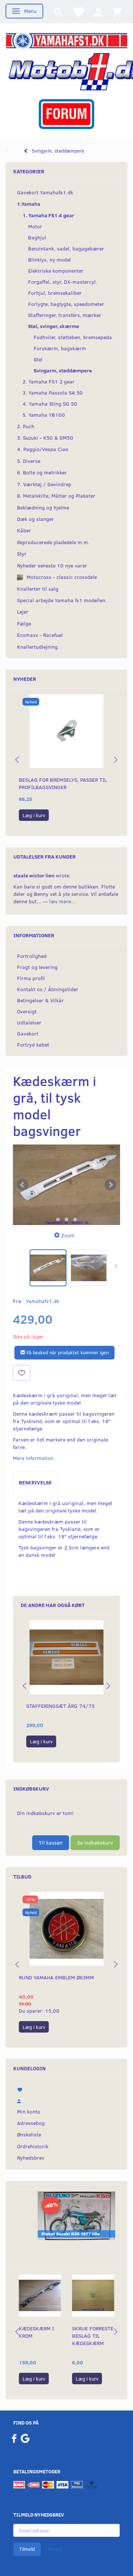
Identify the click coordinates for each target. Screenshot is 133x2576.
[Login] (98, 12)
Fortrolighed (32, 956)
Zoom (68, 1235)
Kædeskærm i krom (36, 2332)
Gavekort (28, 1033)
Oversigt (27, 1011)
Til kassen (51, 1843)
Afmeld (55, 2549)
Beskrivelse (35, 1482)
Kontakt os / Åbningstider (48, 989)
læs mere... (62, 901)
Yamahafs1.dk (42, 1301)
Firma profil (31, 978)
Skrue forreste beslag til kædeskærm (93, 2336)
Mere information (33, 1458)
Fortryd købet (33, 1045)
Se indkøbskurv (95, 1843)
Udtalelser (29, 1022)
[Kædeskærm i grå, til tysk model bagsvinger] (66, 1185)
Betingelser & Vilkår (40, 1000)
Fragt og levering (37, 967)
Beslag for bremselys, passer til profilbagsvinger (63, 783)
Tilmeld (27, 2549)
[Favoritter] (78, 12)
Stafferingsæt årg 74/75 (60, 1706)
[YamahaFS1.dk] (66, 40)
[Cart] (117, 12)
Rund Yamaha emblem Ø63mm (56, 1977)
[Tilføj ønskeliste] (22, 1373)
